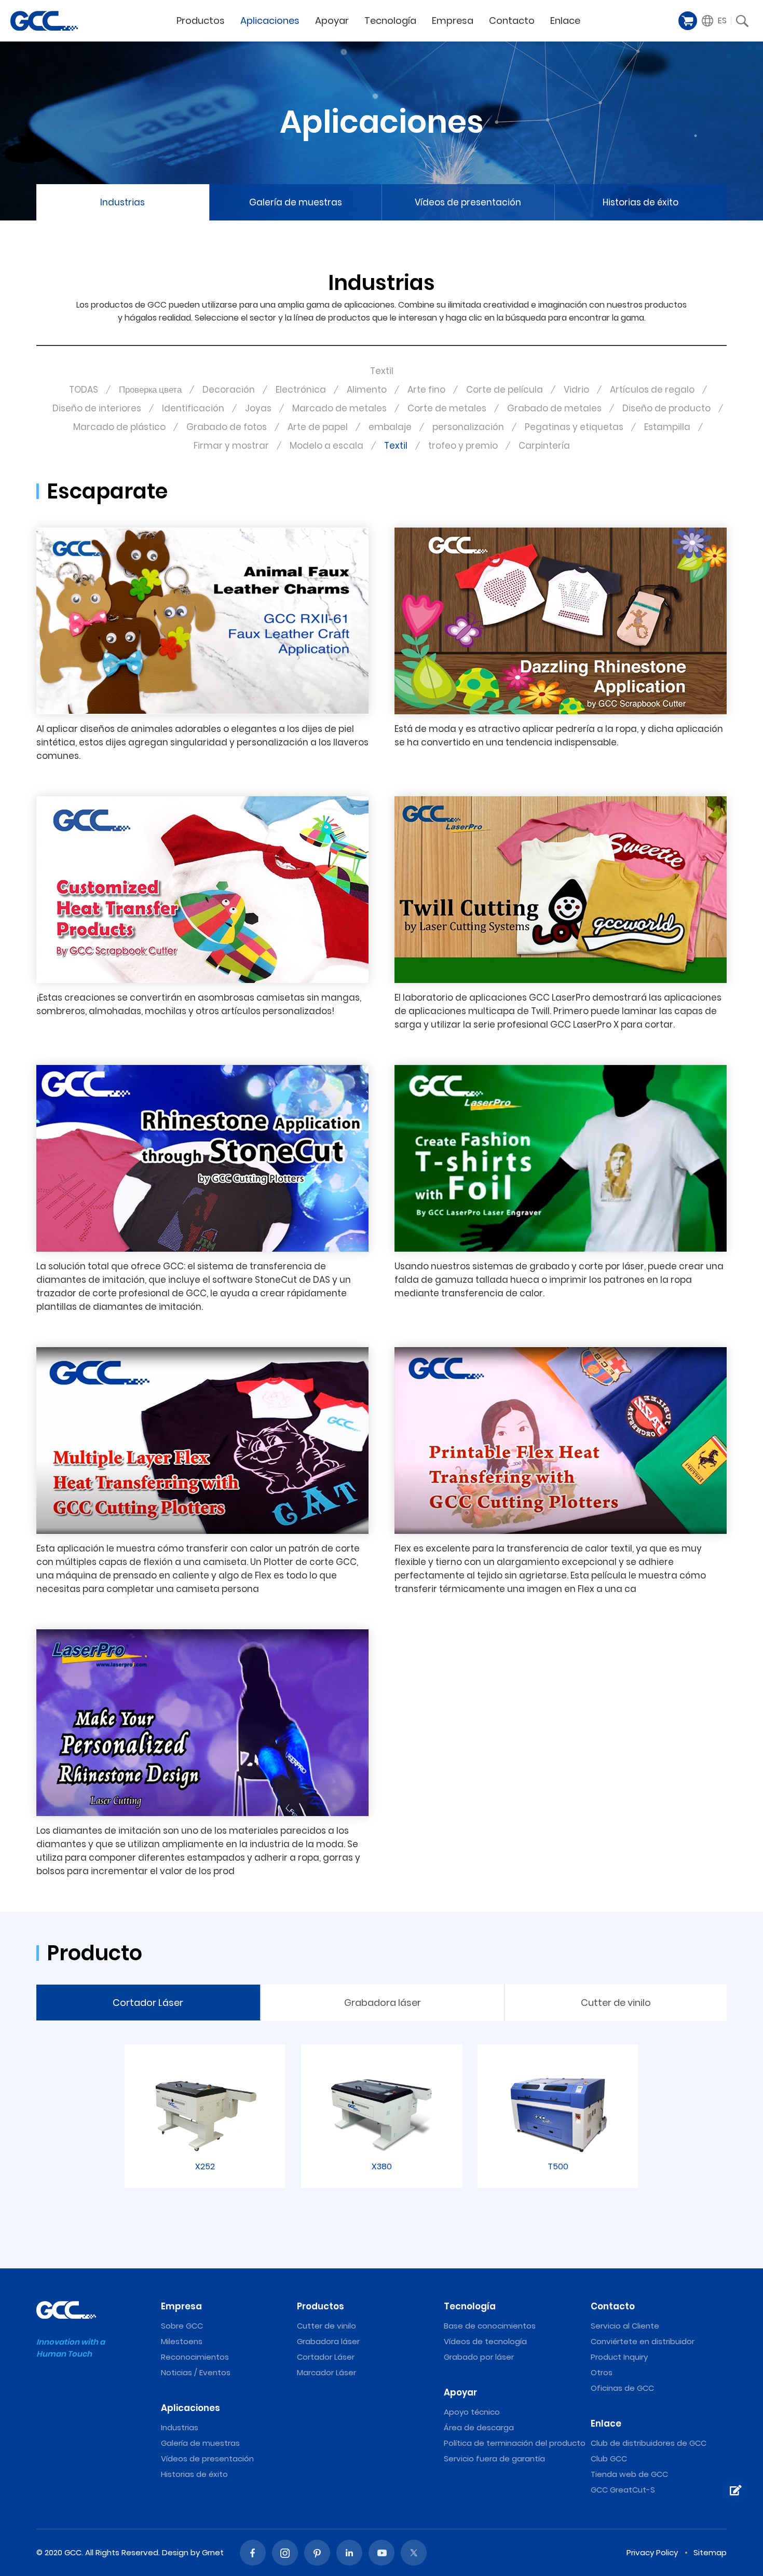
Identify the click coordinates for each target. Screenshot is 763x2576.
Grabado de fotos (227, 427)
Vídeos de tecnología (485, 2341)
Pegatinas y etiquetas (574, 427)
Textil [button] (382, 371)
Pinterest (317, 2553)
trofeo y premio (463, 446)
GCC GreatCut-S (623, 2490)
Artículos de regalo (652, 390)
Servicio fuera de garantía (494, 2459)
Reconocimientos (195, 2357)
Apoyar (332, 20)
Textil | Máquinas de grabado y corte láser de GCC (44, 21)
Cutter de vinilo (326, 2326)
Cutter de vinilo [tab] (616, 2003)
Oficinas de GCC (622, 2388)
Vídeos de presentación (468, 202)
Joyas (258, 408)
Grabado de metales (554, 408)
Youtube (382, 2553)
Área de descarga (479, 2427)
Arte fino (426, 390)
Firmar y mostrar (231, 446)
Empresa (453, 20)
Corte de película (505, 390)
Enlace (565, 20)
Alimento (367, 390)
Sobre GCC (182, 2326)
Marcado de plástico (119, 427)
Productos (201, 20)
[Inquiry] (734, 2490)
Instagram (285, 2553)
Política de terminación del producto (515, 2443)
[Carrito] (688, 21)
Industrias (122, 202)
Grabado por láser (479, 2357)
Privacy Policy (652, 2552)
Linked (349, 2553)
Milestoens (182, 2341)
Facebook (253, 2553)
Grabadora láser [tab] (383, 2003)
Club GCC (609, 2459)
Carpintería (544, 446)
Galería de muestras (296, 202)
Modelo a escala (326, 446)
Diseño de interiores (97, 408)
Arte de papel (318, 427)
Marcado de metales (339, 408)
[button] (714, 21)
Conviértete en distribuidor (643, 2341)
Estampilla (667, 427)
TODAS (84, 390)
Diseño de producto (666, 408)
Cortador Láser (326, 2357)
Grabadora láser (328, 2341)
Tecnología (390, 20)
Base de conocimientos (490, 2326)
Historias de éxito (641, 202)
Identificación (193, 408)
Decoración (229, 390)
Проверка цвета (150, 390)
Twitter (414, 2553)
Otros (602, 2372)
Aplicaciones (270, 20)
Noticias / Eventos (196, 2372)
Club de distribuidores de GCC (649, 2443)
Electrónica (301, 390)
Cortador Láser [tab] (148, 2003)
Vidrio (576, 390)
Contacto (512, 20)
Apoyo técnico (472, 2412)
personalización (468, 427)
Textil (396, 446)
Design (175, 2552)
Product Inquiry (619, 2357)
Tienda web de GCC (629, 2474)
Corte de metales (447, 408)
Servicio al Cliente (625, 2326)
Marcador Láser (326, 2372)
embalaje (390, 427)
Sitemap (710, 2552)
